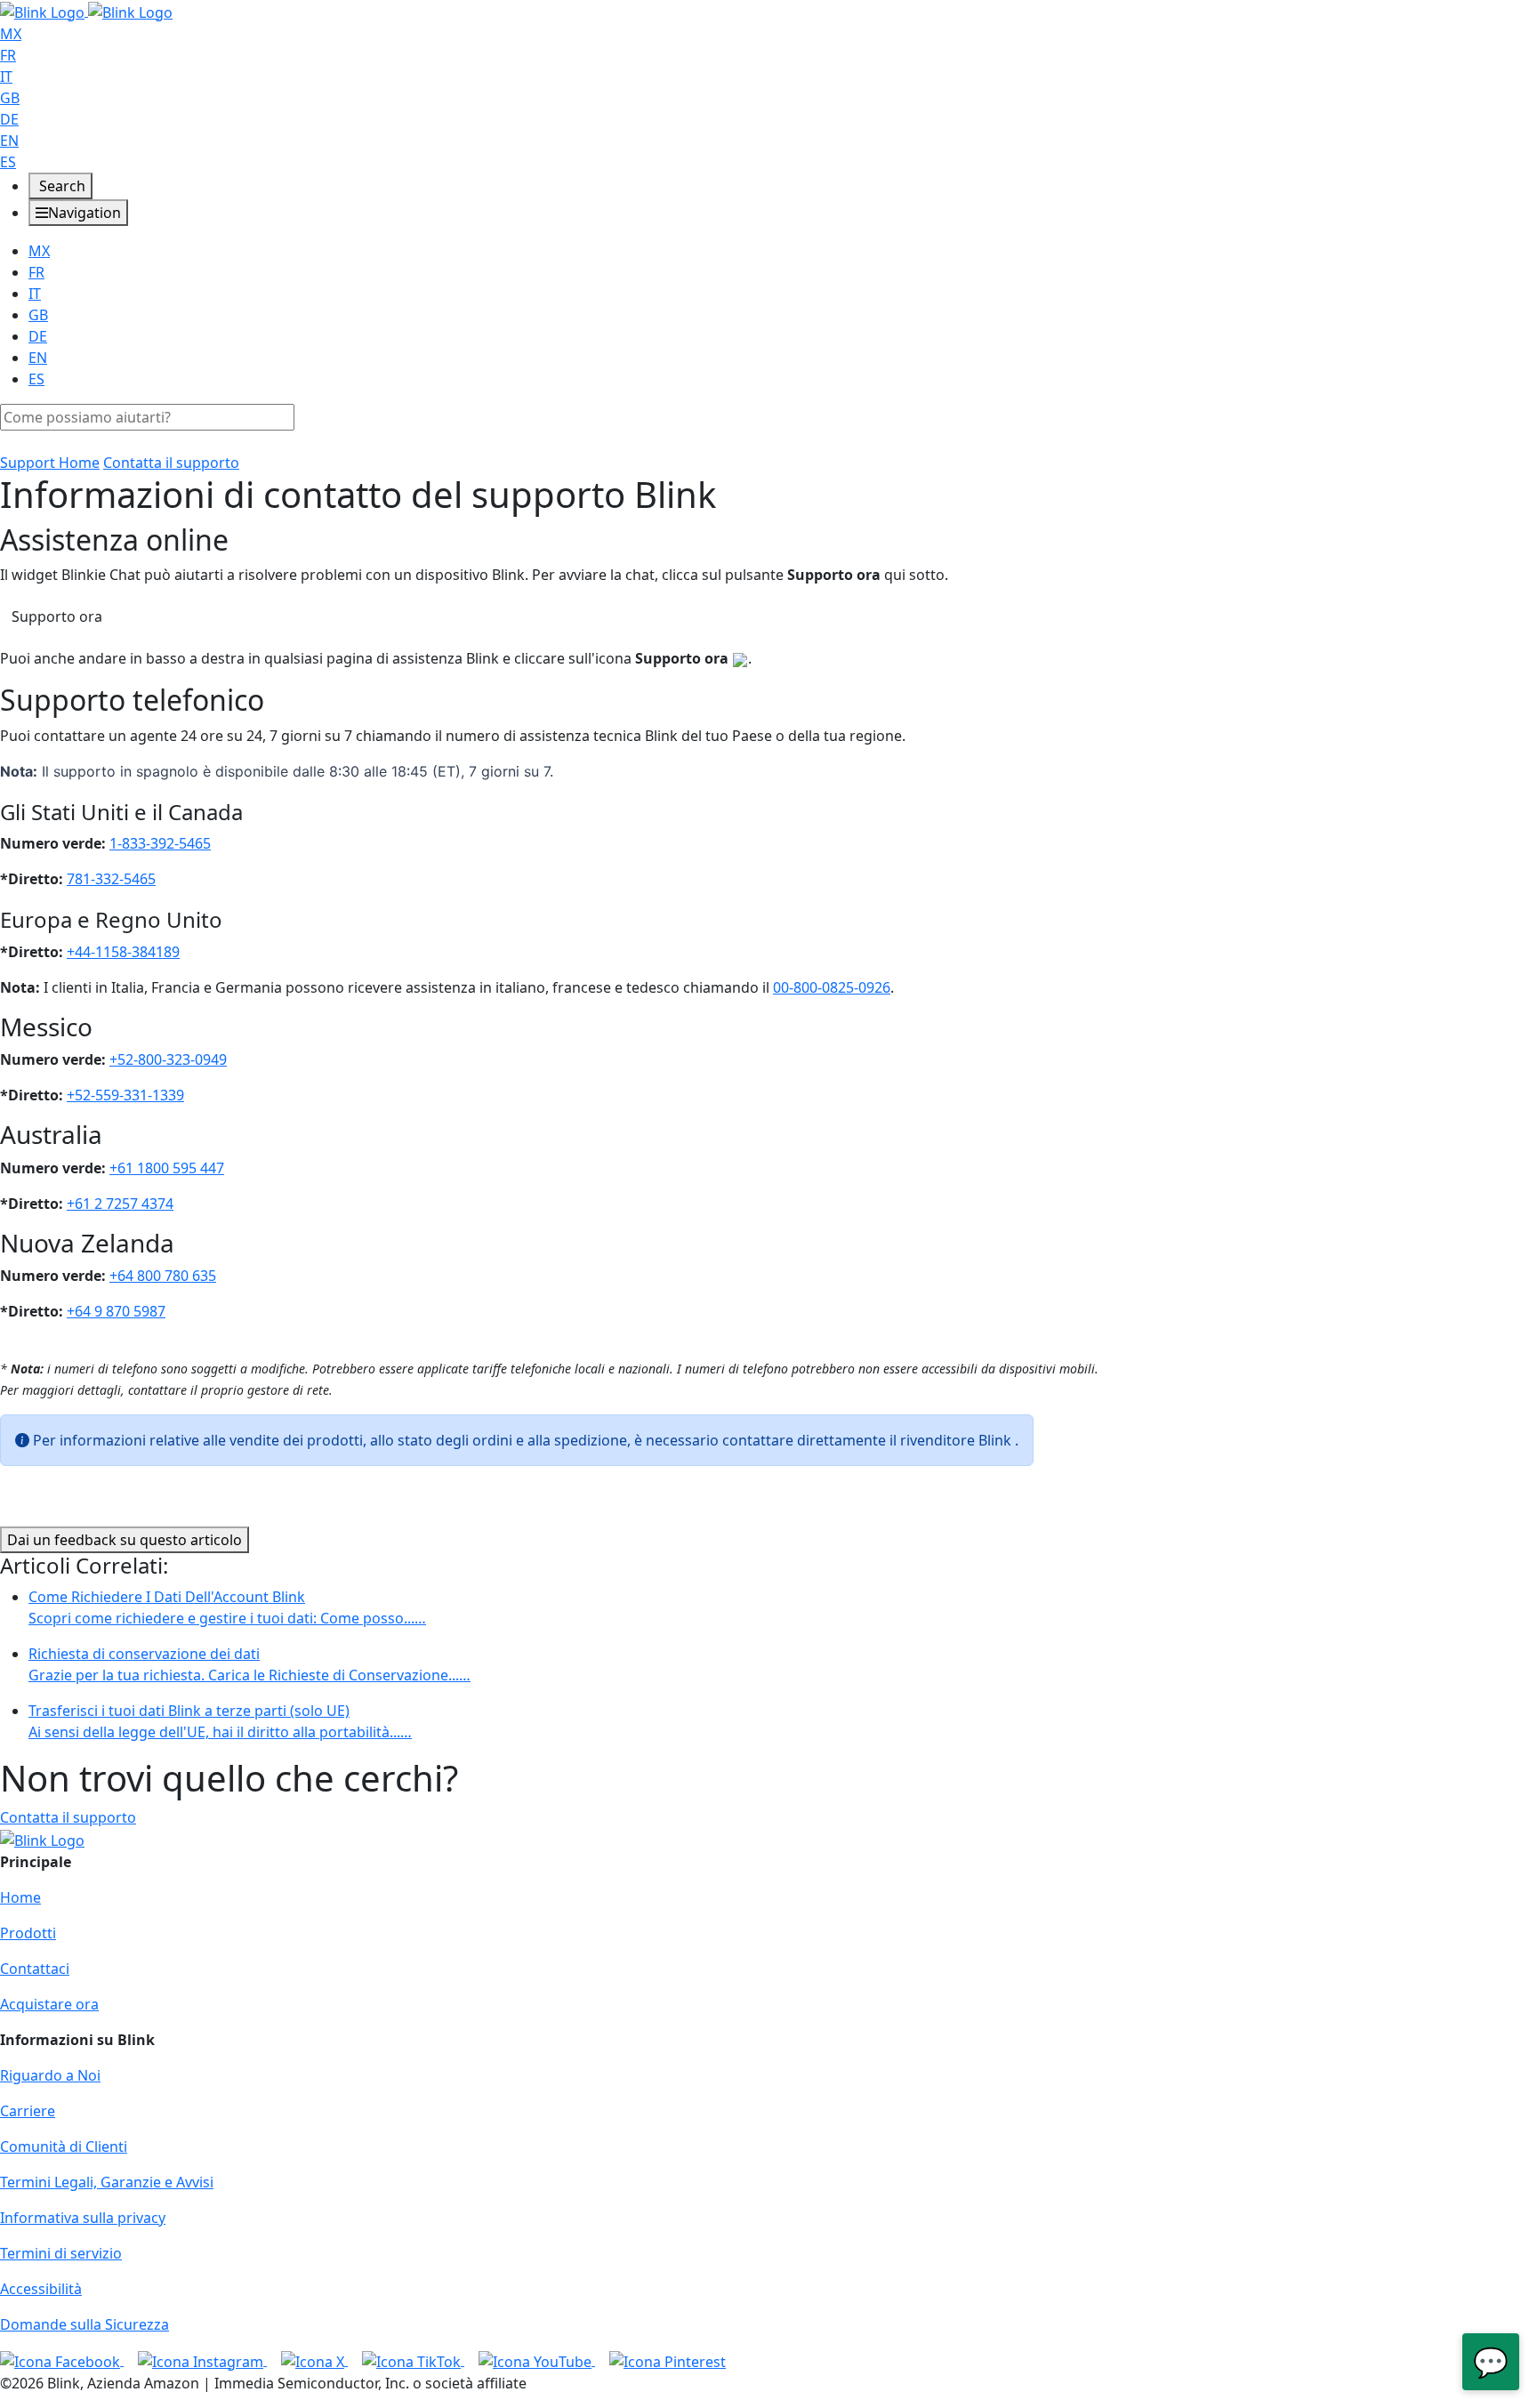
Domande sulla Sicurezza (84, 2324)
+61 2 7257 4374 (120, 1204)
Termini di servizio (61, 2253)
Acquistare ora (49, 2004)
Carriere (28, 2111)
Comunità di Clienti (64, 2146)
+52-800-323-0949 (168, 1059)
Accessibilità (41, 2289)
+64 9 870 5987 (116, 1311)
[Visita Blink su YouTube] (537, 2360)
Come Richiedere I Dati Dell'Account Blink (227, 1607)
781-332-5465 (111, 879)
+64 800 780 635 (163, 1276)
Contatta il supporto (171, 463)
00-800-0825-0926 (832, 987)
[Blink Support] (86, 11)
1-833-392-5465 (160, 843)
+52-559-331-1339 (125, 1095)
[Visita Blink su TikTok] (413, 2360)
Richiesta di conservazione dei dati (249, 1664)
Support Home (50, 463)
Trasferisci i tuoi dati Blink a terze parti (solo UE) (220, 1721)
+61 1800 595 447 (167, 1168)
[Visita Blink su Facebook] (62, 2360)
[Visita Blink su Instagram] (202, 2360)
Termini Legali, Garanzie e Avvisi (107, 2182)
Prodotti (28, 1933)
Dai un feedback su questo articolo (125, 1540)
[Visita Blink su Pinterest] (668, 2360)
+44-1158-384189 (123, 952)
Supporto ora (57, 616)
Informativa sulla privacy (83, 2218)
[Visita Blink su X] (314, 2360)
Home (20, 1897)
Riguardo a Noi (50, 2075)
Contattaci (35, 1969)
